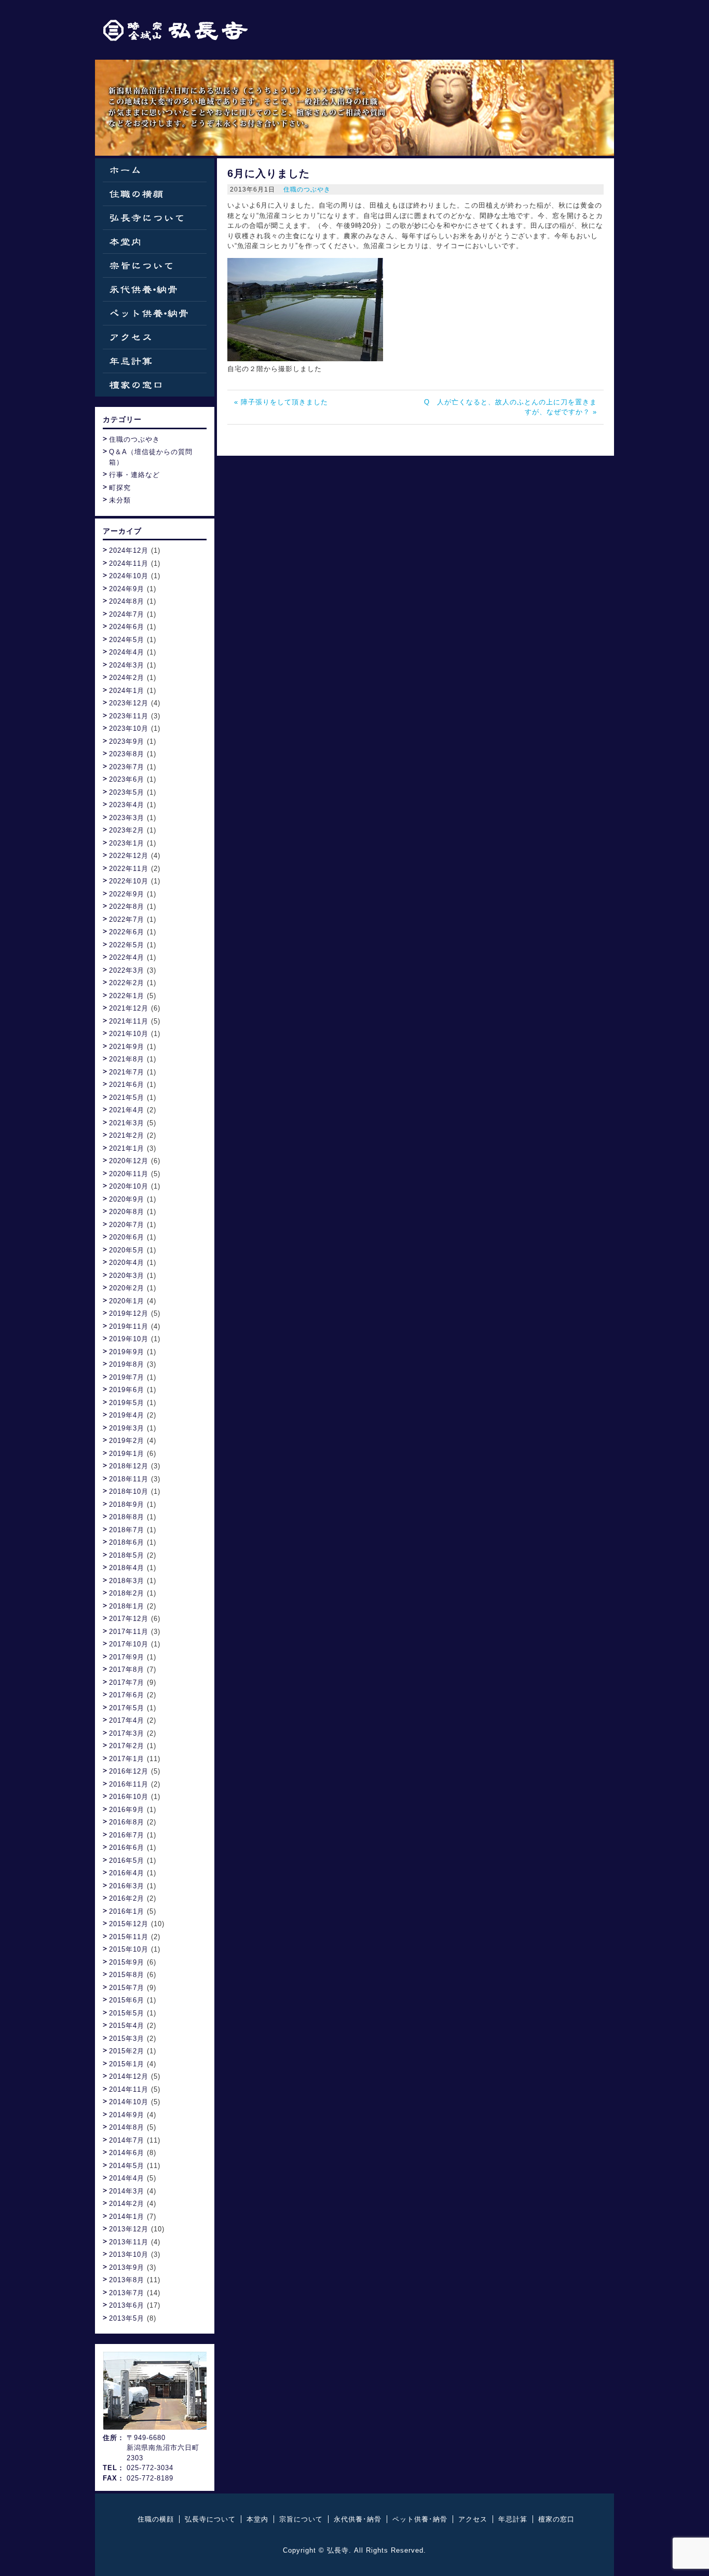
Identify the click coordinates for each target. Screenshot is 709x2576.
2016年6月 (127, 1848)
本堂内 (155, 242)
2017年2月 (127, 1746)
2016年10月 (129, 1797)
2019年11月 (129, 1326)
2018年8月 (127, 1517)
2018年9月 (127, 1504)
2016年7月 (127, 1835)
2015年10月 (129, 1949)
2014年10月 (129, 2102)
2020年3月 (127, 1276)
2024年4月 (127, 652)
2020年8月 (127, 1212)
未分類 (120, 500)
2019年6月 (127, 1390)
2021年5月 (127, 1098)
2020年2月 (127, 1288)
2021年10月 (129, 1034)
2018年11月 (129, 1479)
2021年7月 (127, 1072)
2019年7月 (127, 1377)
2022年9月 (127, 894)
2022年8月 (127, 907)
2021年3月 (127, 1123)
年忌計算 (155, 361)
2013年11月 (129, 2242)
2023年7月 (127, 767)
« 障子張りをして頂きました (281, 402)
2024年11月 (129, 563)
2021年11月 (129, 1021)
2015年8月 (127, 1975)
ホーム (155, 170)
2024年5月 (127, 640)
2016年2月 (127, 1898)
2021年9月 (127, 1047)
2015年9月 (127, 1962)
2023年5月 (127, 792)
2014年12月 (129, 2076)
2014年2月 (127, 2204)
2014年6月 (127, 2153)
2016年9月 (127, 1810)
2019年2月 (127, 1441)
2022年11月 (129, 869)
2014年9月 (127, 2115)
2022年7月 (127, 919)
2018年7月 (127, 1530)
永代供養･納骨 (358, 2519)
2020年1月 (127, 1301)
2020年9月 (127, 1199)
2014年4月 (127, 2178)
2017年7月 (127, 1682)
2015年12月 (129, 1924)
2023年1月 (127, 843)
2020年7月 (127, 1225)
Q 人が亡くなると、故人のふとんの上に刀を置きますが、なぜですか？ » (510, 407)
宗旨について (155, 265)
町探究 (120, 488)
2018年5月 (127, 1555)
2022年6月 (127, 932)
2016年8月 (127, 1822)
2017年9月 (127, 1657)
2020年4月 (127, 1263)
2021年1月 (127, 1148)
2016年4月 (127, 1873)
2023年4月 (127, 805)
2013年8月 (127, 2280)
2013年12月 (129, 2229)
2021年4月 (127, 1110)
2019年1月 (127, 1454)
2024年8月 (127, 601)
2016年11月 (129, 1784)
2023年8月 (127, 754)
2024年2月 (127, 678)
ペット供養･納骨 (420, 2519)
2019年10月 (129, 1339)
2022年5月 (127, 945)
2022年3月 (127, 970)
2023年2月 (127, 830)
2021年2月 (127, 1135)
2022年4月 (127, 957)
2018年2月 (127, 1593)
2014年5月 (127, 2166)
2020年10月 (129, 1186)
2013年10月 (129, 2254)
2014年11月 (129, 2089)
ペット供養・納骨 (155, 313)
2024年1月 (127, 691)
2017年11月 (129, 1632)
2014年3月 (127, 2191)
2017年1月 (127, 1759)
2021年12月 (129, 1008)
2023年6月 (127, 779)
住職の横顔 (155, 194)
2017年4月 (127, 1720)
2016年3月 (127, 1886)
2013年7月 (127, 2293)
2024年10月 (129, 576)
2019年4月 (127, 1415)
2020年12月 (129, 1161)
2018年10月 (129, 1491)
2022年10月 (129, 881)
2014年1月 (127, 2217)
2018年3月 (127, 1581)
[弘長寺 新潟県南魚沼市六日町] (175, 30)
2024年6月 (127, 627)
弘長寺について (155, 218)
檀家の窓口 (155, 385)
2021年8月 (127, 1059)
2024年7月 (127, 614)
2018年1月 (127, 1606)
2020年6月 (127, 1237)
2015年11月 (129, 1937)
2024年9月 (127, 589)
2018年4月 (127, 1568)
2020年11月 (129, 1174)
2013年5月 (127, 2318)
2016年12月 (129, 1771)
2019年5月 (127, 1403)
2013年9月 (127, 2267)
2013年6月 (127, 2305)
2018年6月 (127, 1542)
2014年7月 (127, 2140)
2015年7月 (127, 1988)
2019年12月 (129, 1313)
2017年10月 (129, 1644)
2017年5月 (127, 1708)
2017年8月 (127, 1669)
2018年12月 (129, 1466)
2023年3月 (127, 818)
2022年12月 (129, 856)
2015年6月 (127, 2000)
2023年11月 (129, 716)
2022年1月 (127, 996)
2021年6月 (127, 1085)
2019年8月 (127, 1364)
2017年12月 (129, 1619)
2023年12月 (129, 703)
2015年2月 (127, 2051)
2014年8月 (127, 2127)
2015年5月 (127, 2013)
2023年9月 (127, 741)
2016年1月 (127, 1911)
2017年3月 (127, 1733)
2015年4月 (127, 2026)
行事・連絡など (134, 475)
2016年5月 (127, 1861)
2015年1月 (127, 2064)
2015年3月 (127, 2039)
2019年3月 (127, 1428)
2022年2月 (127, 983)
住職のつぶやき (307, 189)
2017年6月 (127, 1695)
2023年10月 (129, 728)
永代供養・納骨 (155, 289)
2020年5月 (127, 1250)
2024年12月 (129, 550)
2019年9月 (127, 1352)
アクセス (155, 337)
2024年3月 (127, 665)
